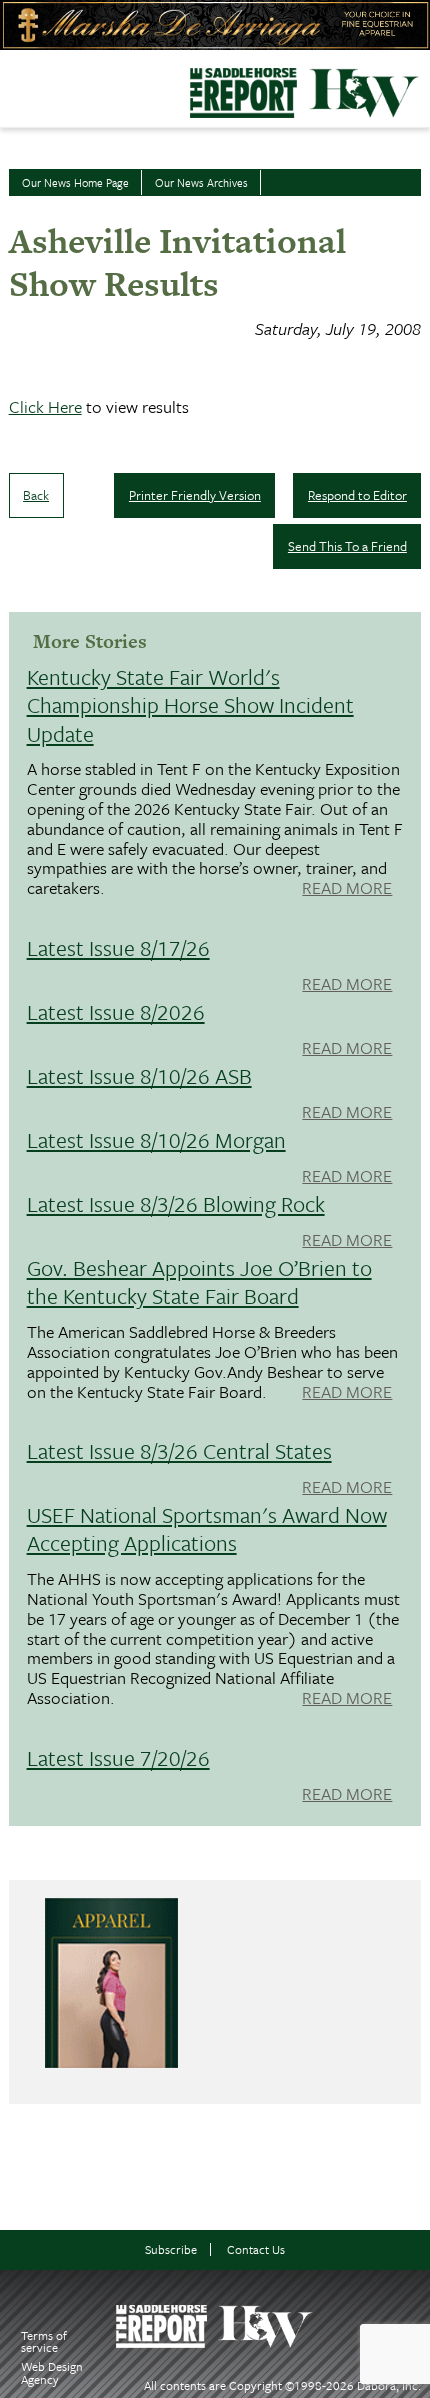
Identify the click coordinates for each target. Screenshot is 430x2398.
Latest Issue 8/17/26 (118, 947)
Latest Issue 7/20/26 (118, 1757)
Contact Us (256, 2249)
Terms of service (44, 2341)
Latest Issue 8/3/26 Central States (179, 1450)
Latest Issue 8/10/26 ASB (139, 1075)
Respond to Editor (357, 495)
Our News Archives (201, 182)
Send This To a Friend (347, 546)
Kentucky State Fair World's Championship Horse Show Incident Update (190, 704)
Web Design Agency (52, 2372)
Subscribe (171, 2249)
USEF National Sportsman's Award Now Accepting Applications (207, 1528)
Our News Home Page (75, 182)
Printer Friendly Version (195, 495)
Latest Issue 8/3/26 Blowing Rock (176, 1203)
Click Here (45, 406)
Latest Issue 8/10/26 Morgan (156, 1139)
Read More (347, 889)
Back (36, 495)
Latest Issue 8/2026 (116, 1011)
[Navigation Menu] (13, 84)
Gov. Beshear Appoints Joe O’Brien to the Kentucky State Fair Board (199, 1281)
